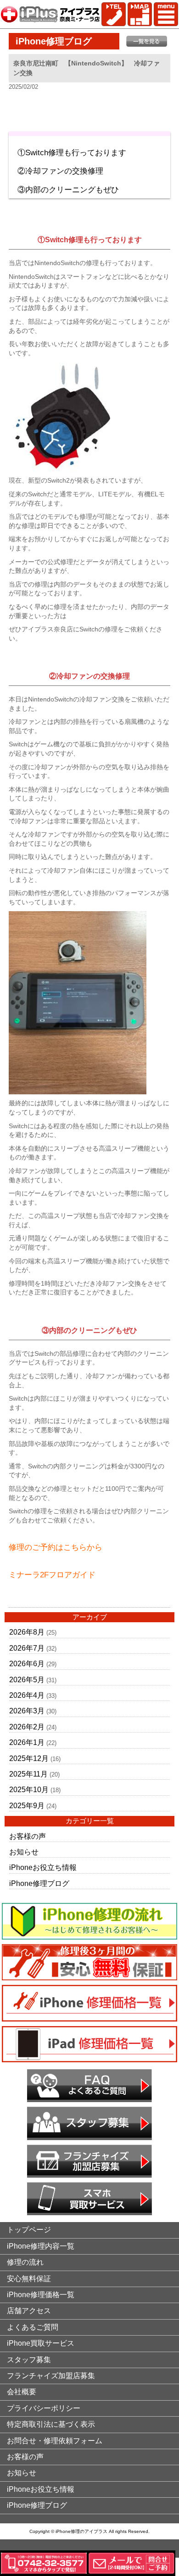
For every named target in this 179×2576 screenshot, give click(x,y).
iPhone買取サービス (41, 2343)
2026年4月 (27, 1695)
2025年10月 (29, 1790)
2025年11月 (28, 1774)
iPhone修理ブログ (39, 1883)
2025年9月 (27, 1806)
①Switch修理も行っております (72, 153)
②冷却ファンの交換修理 (60, 171)
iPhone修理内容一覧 (41, 2246)
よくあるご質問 (33, 2327)
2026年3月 (27, 1711)
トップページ (29, 2230)
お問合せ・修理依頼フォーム (55, 2441)
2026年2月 (27, 1727)
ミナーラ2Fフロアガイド (52, 1575)
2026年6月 (27, 1664)
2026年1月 (27, 1742)
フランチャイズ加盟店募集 (51, 2376)
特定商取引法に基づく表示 (51, 2424)
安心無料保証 (29, 2279)
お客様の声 (28, 1836)
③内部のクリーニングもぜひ (68, 190)
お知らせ (24, 1852)
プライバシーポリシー (44, 2408)
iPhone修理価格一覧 (41, 2295)
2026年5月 (27, 1680)
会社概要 (22, 2392)
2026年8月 (27, 1632)
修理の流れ (25, 2262)
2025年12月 (29, 1758)
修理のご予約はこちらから (56, 1547)
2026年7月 (27, 1648)
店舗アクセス (29, 2311)
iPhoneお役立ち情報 (43, 1867)
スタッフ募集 (29, 2360)
